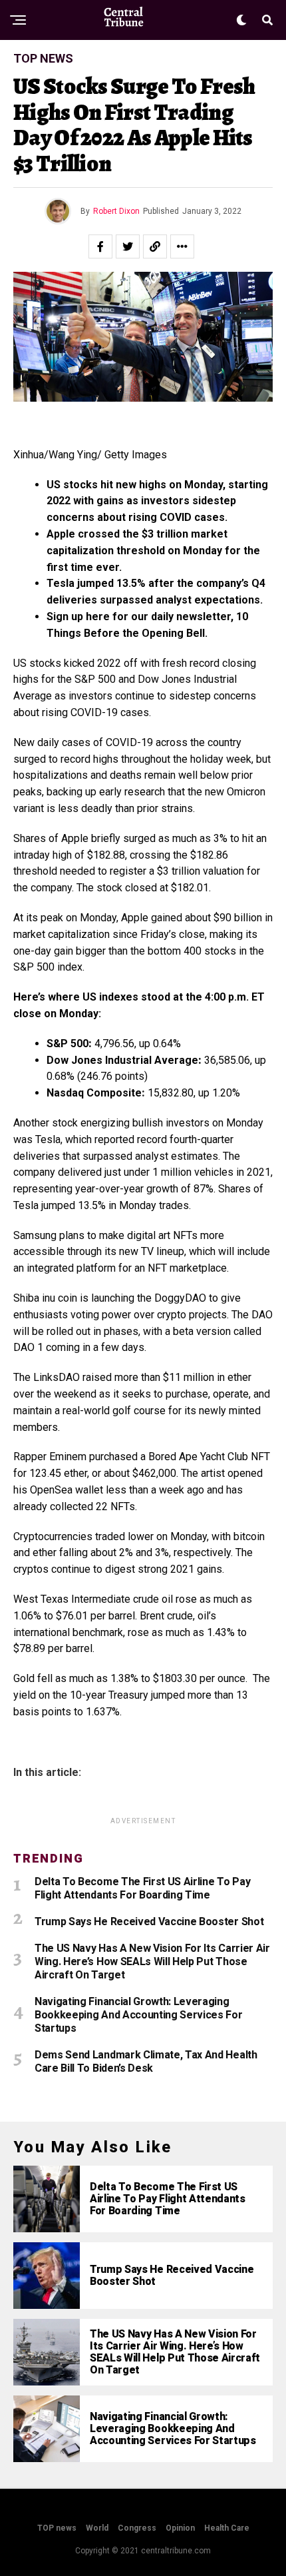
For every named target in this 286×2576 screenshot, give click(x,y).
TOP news (57, 2528)
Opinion (180, 2528)
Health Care (227, 2528)
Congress (137, 2528)
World (97, 2528)
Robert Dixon (116, 211)
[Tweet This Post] (128, 246)
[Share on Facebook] (100, 246)
